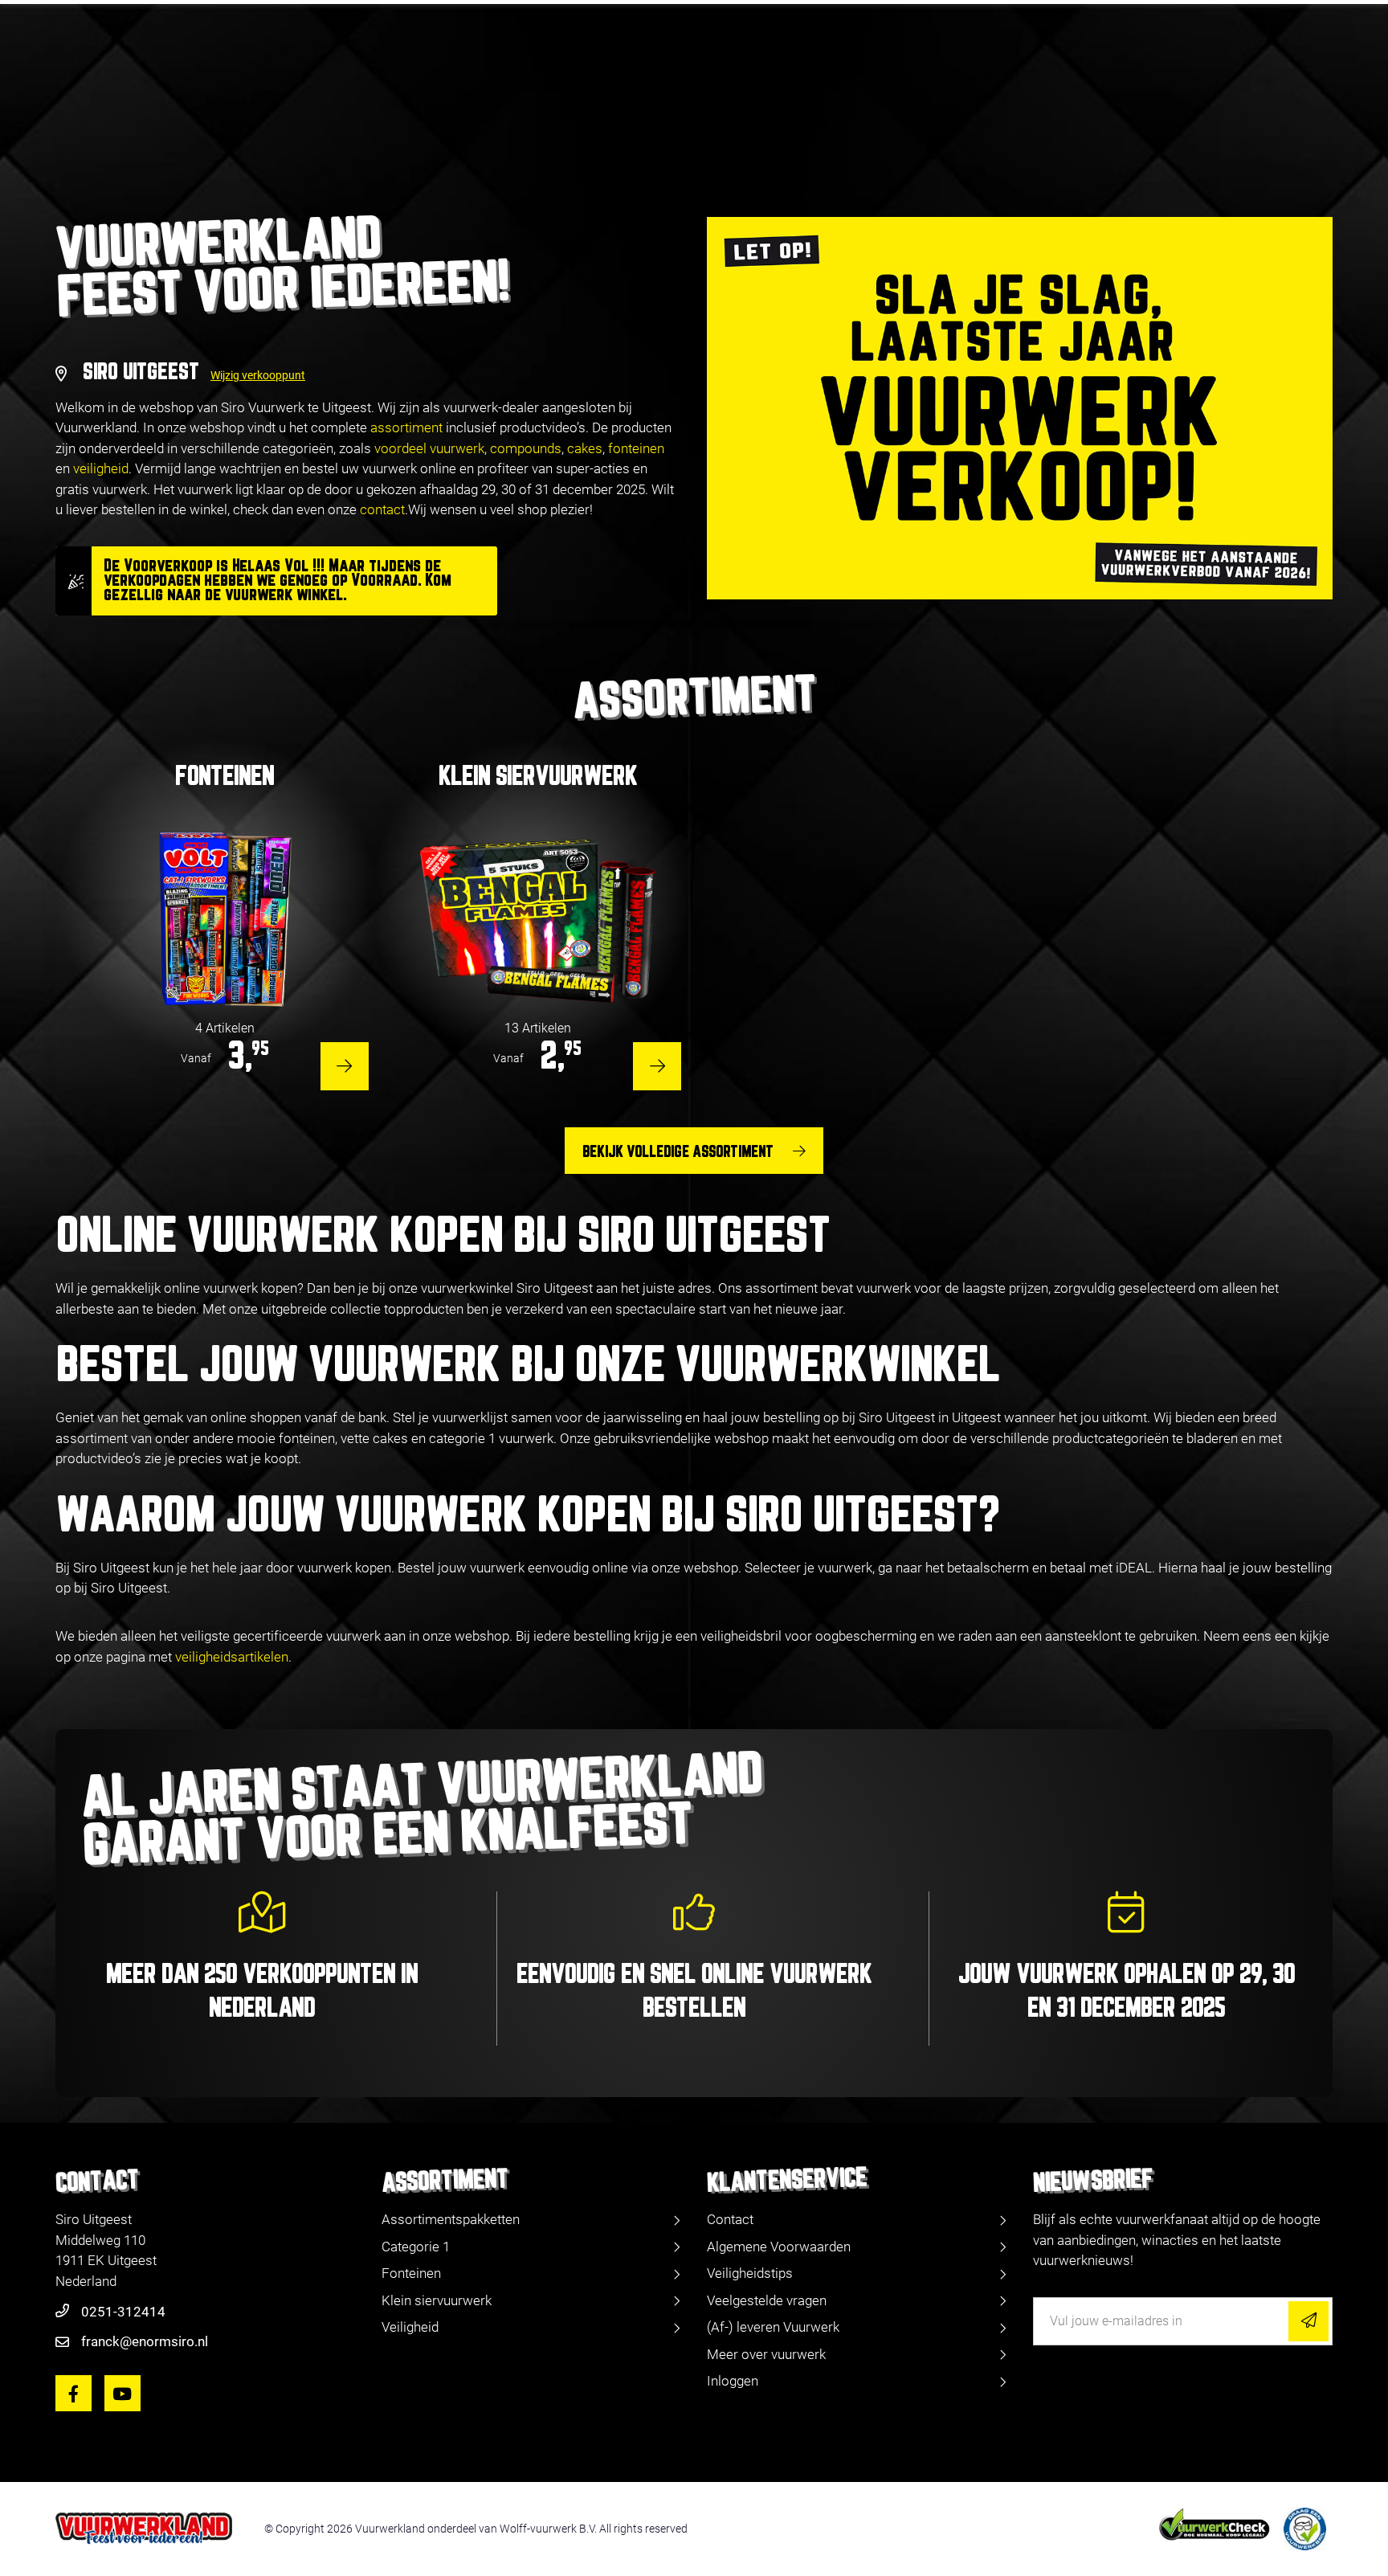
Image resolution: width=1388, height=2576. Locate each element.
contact (382, 509)
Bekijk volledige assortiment (678, 1152)
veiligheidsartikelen (232, 1657)
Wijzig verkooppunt (258, 375)
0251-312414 (123, 2312)
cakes (585, 448)
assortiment (406, 427)
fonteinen (636, 448)
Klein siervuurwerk (437, 2300)
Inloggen (733, 2381)
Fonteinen (411, 2273)
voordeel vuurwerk (429, 448)
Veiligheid (410, 2327)
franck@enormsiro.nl (145, 2341)
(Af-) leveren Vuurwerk (773, 2327)
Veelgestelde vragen (767, 2300)
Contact (730, 2219)
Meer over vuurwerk (766, 2354)
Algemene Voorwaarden (779, 2247)
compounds (526, 448)
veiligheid (101, 468)
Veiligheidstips (750, 2273)
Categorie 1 (416, 2247)
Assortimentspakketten (451, 2219)
